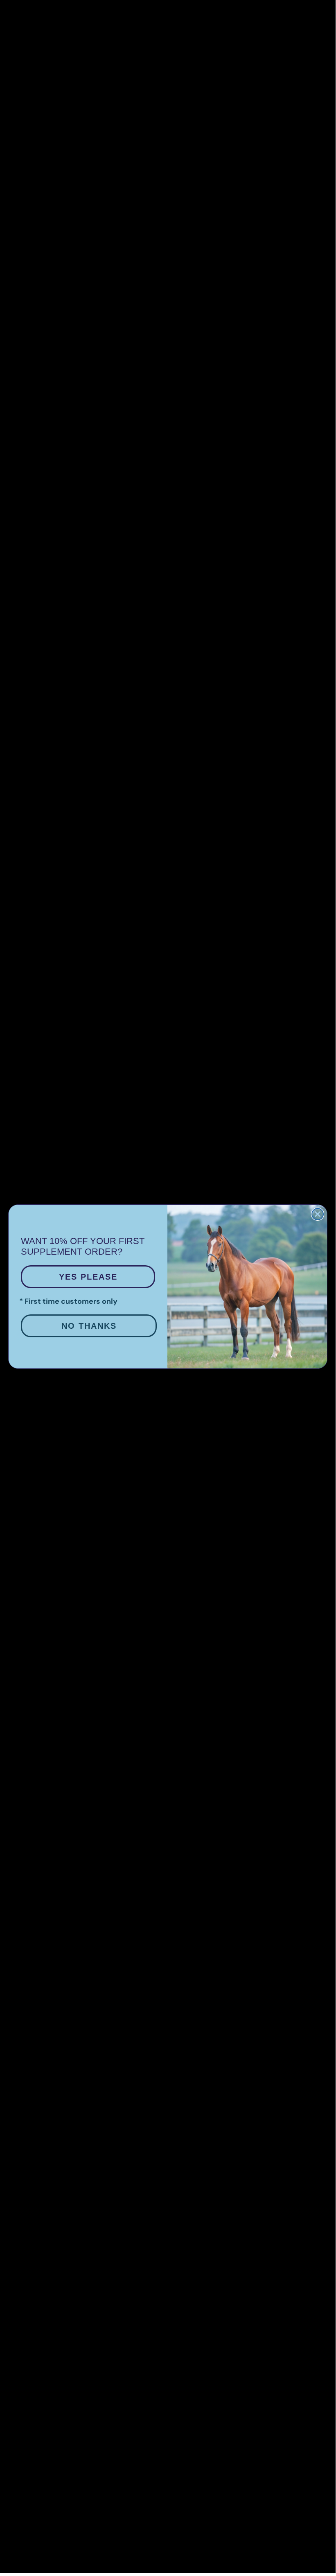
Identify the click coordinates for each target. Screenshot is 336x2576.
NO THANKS (89, 1326)
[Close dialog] (318, 1214)
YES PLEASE (88, 1277)
